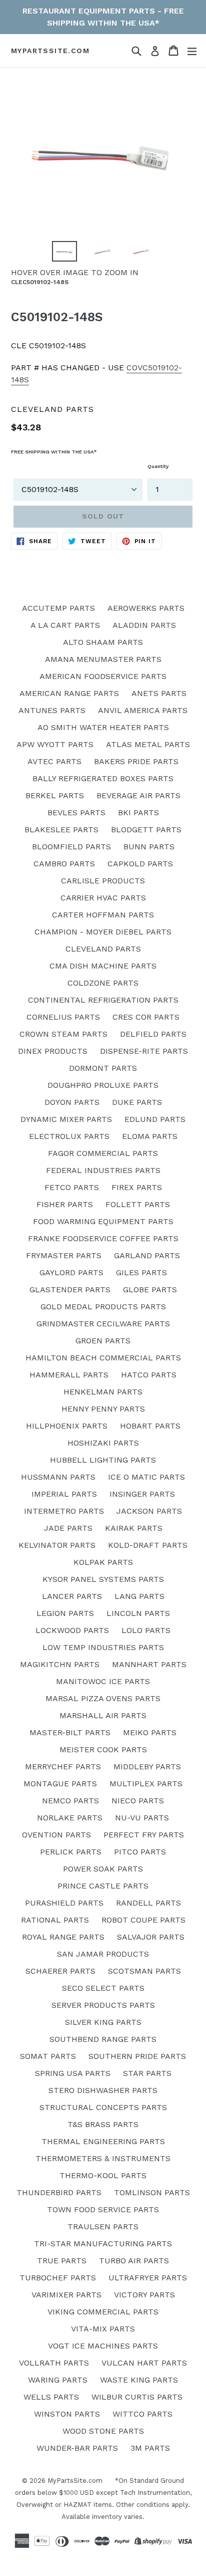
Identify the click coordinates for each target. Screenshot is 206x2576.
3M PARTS (150, 2448)
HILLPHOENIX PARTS (67, 1426)
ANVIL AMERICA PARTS (143, 710)
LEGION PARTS (65, 1613)
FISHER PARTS (65, 1204)
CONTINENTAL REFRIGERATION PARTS (103, 1000)
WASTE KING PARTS (139, 2380)
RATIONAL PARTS (55, 1920)
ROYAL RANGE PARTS (63, 1937)
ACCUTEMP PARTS (58, 608)
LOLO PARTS (146, 1630)
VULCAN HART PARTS (144, 2363)
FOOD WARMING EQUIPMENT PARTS (103, 1221)
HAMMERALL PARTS (69, 1375)
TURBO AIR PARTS (134, 2261)
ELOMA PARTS (150, 1136)
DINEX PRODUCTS (53, 1051)
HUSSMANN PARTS (58, 1477)
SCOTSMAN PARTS (144, 1971)
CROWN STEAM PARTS (63, 1034)
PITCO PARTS (140, 1852)
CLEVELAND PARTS (103, 949)
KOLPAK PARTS (103, 1562)
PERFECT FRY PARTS (144, 1835)
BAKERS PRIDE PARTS (136, 761)
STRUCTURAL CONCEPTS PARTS (103, 2107)
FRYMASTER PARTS (64, 1255)
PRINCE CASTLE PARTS (103, 1886)
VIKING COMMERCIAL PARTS (103, 2312)
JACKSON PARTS (149, 1511)
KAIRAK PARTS (134, 1528)
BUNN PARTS (149, 847)
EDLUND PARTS (155, 1119)
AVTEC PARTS (54, 761)
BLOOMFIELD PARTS (71, 847)
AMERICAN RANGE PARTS (69, 693)
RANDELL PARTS (148, 1903)
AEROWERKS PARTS (146, 608)
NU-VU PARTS (142, 1818)
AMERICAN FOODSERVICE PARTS (103, 676)
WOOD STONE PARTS (103, 2431)
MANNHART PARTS (149, 1664)
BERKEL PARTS (55, 795)
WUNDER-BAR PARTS (77, 2448)
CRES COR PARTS (146, 1017)
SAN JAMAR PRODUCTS (103, 1954)
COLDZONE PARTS (103, 983)
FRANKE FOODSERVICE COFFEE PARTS (103, 1238)
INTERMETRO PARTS (64, 1511)
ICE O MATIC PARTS (146, 1477)
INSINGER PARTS (142, 1494)
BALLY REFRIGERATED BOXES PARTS (103, 778)
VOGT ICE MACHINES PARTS (103, 2346)
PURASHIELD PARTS (64, 1903)
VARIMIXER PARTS (66, 2295)
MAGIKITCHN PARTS (60, 1664)
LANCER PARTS (72, 1596)
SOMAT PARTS (48, 2056)
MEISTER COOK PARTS (103, 1749)
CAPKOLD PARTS (140, 864)
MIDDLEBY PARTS (147, 1767)
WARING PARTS (58, 2380)
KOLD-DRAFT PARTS (148, 1545)
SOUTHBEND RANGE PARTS (103, 2039)
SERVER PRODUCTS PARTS (103, 2005)
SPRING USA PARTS (73, 2073)
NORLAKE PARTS (70, 1818)
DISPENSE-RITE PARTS (144, 1051)
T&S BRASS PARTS (103, 2124)
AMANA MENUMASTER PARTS (103, 659)
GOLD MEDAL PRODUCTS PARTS (103, 1307)
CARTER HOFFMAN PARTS (103, 915)
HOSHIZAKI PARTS (103, 1443)
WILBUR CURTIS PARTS (137, 2397)
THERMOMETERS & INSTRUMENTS (103, 2158)
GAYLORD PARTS (71, 1272)
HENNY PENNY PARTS (103, 1409)
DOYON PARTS (72, 1102)
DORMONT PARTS (103, 1068)
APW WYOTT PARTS (55, 744)
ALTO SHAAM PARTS (103, 642)
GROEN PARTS (103, 1341)
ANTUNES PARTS (52, 710)
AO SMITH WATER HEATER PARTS (103, 727)
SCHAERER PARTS (60, 1971)
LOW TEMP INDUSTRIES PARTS (103, 1647)
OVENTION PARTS (56, 1835)
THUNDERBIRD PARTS (59, 2192)
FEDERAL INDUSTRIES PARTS (103, 1170)
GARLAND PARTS (147, 1255)
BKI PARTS (138, 812)
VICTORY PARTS (144, 2295)
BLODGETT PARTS (146, 830)
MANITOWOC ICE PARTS (103, 1681)
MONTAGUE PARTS (60, 1784)
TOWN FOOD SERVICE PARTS (103, 2209)
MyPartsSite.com (50, 51)
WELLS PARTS (51, 2397)
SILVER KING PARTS (103, 2022)
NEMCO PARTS (70, 1801)
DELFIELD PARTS (153, 1034)
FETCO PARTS (72, 1187)
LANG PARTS (139, 1596)
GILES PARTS (141, 1272)
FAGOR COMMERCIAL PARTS (103, 1153)
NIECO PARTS (138, 1801)
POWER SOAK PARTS (103, 1869)
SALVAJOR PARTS (151, 1937)
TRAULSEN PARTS (103, 2227)
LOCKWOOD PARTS (72, 1630)
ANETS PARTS (159, 693)
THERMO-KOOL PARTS (103, 2175)
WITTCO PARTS (142, 2414)
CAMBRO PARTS (64, 864)
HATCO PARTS (149, 1375)
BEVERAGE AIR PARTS (138, 795)
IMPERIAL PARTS (64, 1494)
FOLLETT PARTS (138, 1204)
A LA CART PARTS (65, 625)
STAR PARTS (147, 2073)
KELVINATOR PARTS (57, 1545)
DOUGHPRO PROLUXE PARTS (103, 1085)
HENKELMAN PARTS (103, 1392)
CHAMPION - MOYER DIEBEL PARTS (103, 932)
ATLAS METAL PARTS (148, 744)
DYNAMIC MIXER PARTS (66, 1119)
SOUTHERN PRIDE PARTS (137, 2056)
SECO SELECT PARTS (103, 1988)
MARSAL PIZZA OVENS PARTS (103, 1698)
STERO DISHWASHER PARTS (103, 2090)
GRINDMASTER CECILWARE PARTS (103, 1324)
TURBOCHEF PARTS (58, 2278)
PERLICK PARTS (71, 1852)
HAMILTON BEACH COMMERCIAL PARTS (103, 1358)
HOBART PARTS (150, 1426)
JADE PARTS (68, 1528)
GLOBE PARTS (150, 1290)
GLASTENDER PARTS (70, 1290)
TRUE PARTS (62, 2261)
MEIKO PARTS (150, 1732)
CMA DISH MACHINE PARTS (103, 966)
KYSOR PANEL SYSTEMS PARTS (103, 1579)
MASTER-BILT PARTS (70, 1732)
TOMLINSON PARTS (152, 2192)
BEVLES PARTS (76, 812)
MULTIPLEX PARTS (146, 1784)
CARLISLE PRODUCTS (103, 881)
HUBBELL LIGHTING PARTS (103, 1460)
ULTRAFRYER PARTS (148, 2278)
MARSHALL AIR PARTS (103, 1715)
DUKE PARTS (137, 1102)
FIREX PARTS (137, 1187)
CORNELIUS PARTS (63, 1017)
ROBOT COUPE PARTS (143, 1920)
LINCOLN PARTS (138, 1613)
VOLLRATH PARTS (54, 2363)
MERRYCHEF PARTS (63, 1767)
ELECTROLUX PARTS (69, 1136)
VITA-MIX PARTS (103, 2329)
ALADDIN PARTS (144, 625)
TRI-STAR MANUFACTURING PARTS (103, 2244)
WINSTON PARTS (67, 2414)
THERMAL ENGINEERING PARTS (103, 2141)
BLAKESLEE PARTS (61, 830)
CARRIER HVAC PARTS (103, 898)
